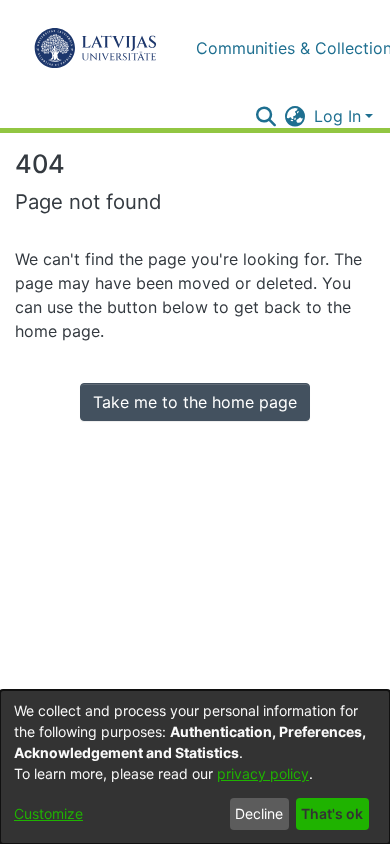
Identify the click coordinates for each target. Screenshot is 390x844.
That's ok (332, 813)
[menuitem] (295, 116)
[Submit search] (266, 116)
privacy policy (263, 773)
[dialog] (195, 767)
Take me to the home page (195, 402)
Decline (259, 813)
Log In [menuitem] (337, 116)
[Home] (95, 48)
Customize (48, 813)
